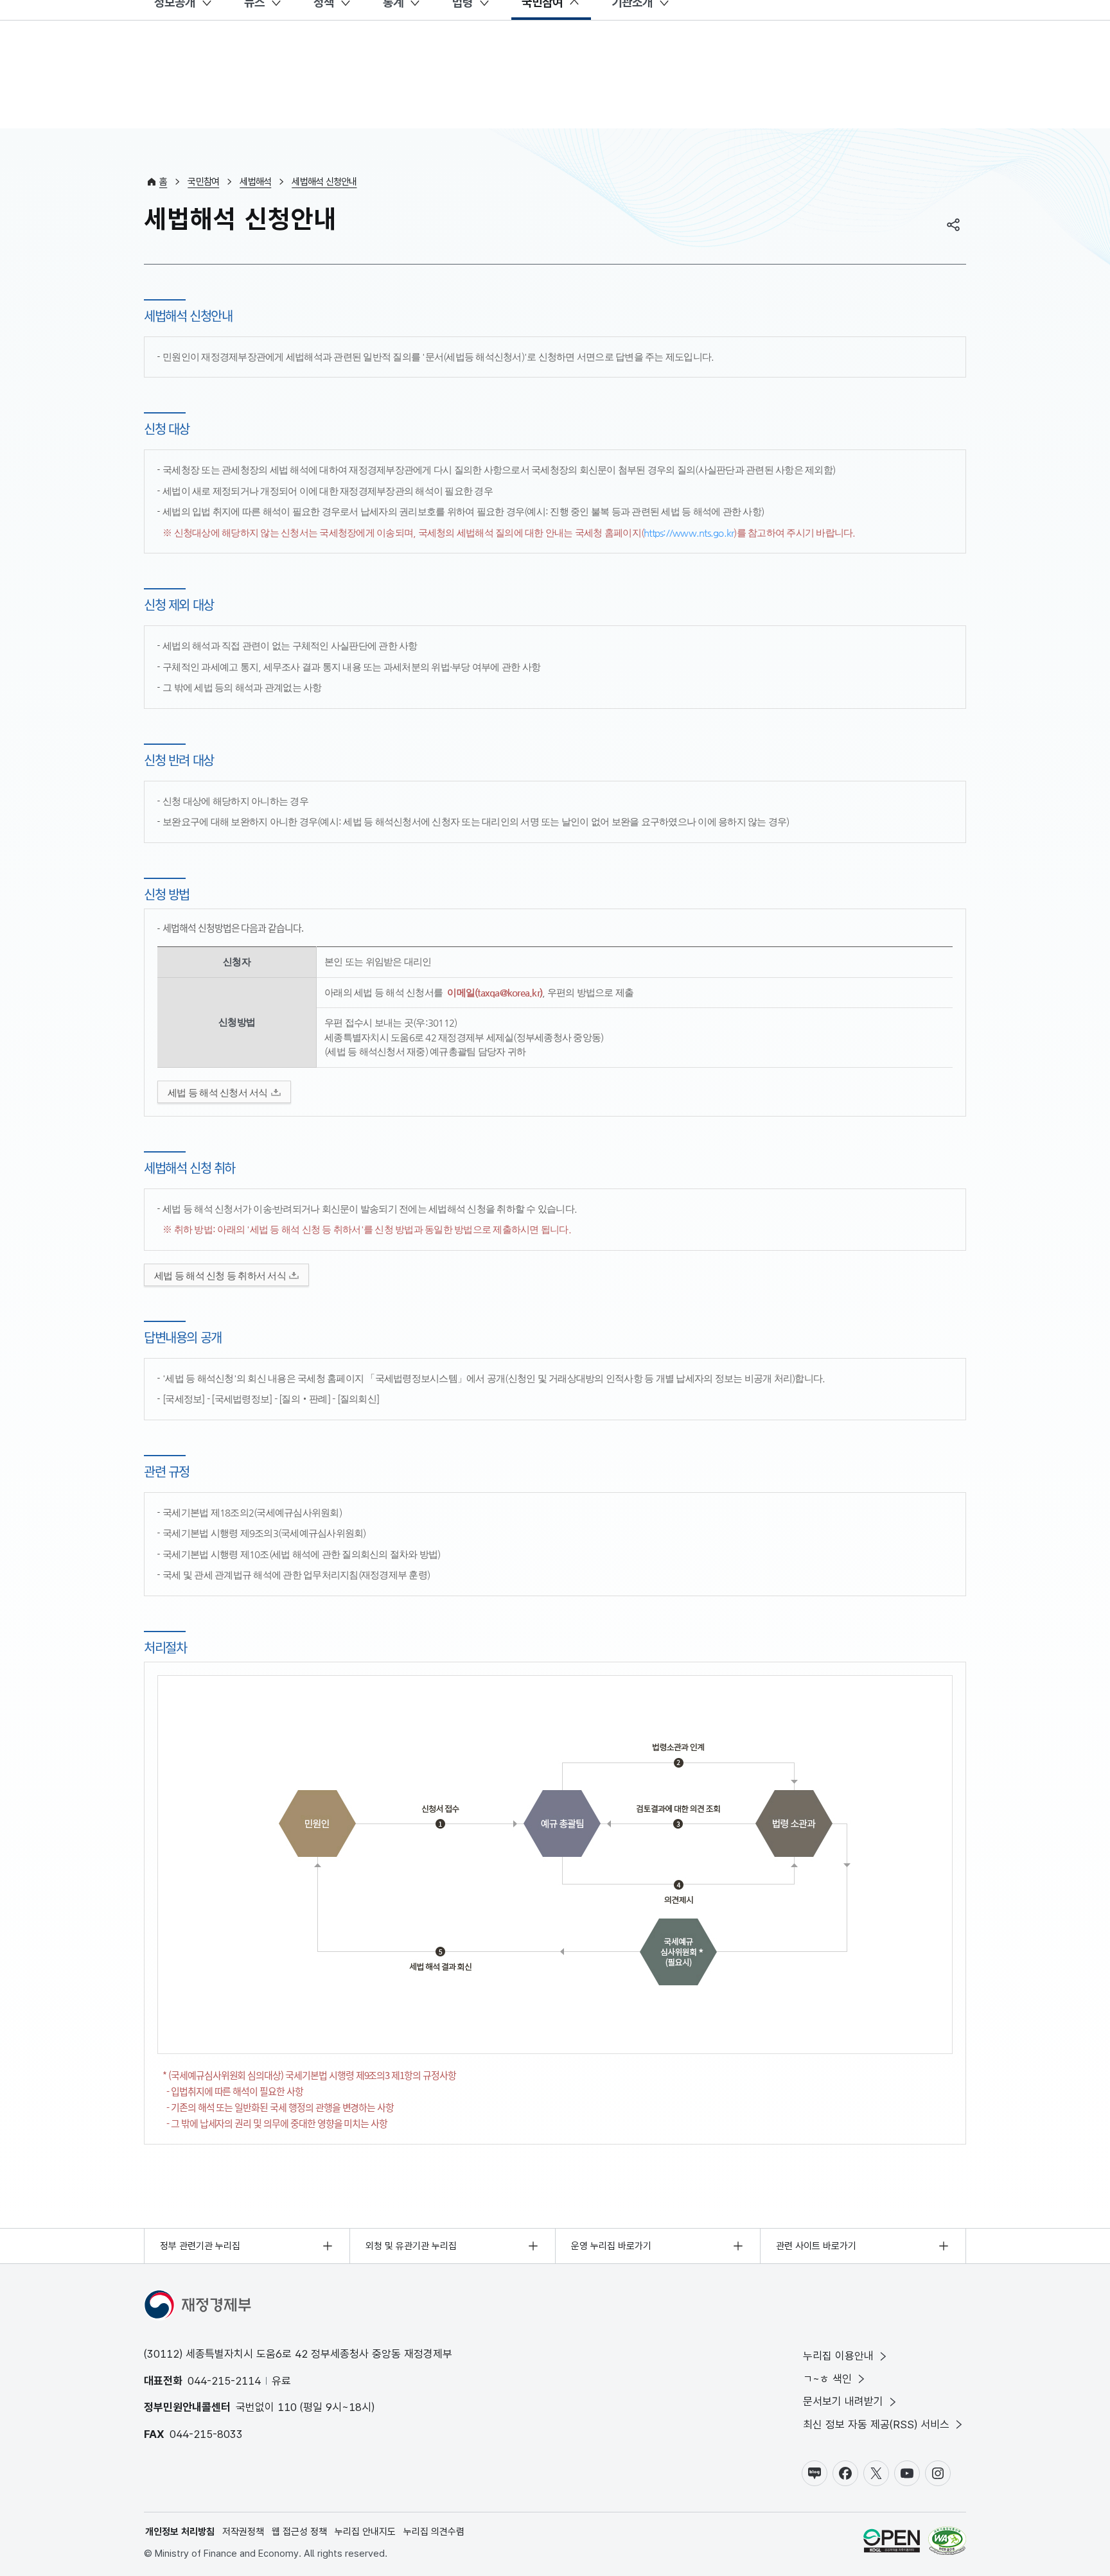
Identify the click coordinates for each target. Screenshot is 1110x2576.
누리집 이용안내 (838, 2356)
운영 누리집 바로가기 (611, 2246)
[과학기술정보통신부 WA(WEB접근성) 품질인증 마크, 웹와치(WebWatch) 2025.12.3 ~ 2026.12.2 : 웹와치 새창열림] (947, 2543)
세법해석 (255, 182)
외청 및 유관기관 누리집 (411, 2246)
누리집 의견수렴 (434, 2532)
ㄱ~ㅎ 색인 (827, 2379)
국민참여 (203, 182)
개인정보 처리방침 (180, 2532)
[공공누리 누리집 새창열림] (892, 2543)
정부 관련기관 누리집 (200, 2246)
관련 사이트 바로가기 (816, 2246)
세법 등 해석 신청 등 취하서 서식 (220, 1275)
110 (287, 2407)
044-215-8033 (206, 2434)
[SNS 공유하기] (953, 225)
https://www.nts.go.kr (689, 533)
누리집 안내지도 (365, 2532)
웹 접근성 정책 (299, 2532)
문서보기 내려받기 (843, 2401)
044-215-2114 (224, 2381)
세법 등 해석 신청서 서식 (218, 1092)
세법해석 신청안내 (324, 182)
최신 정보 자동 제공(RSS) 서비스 (876, 2424)
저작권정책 (243, 2532)
